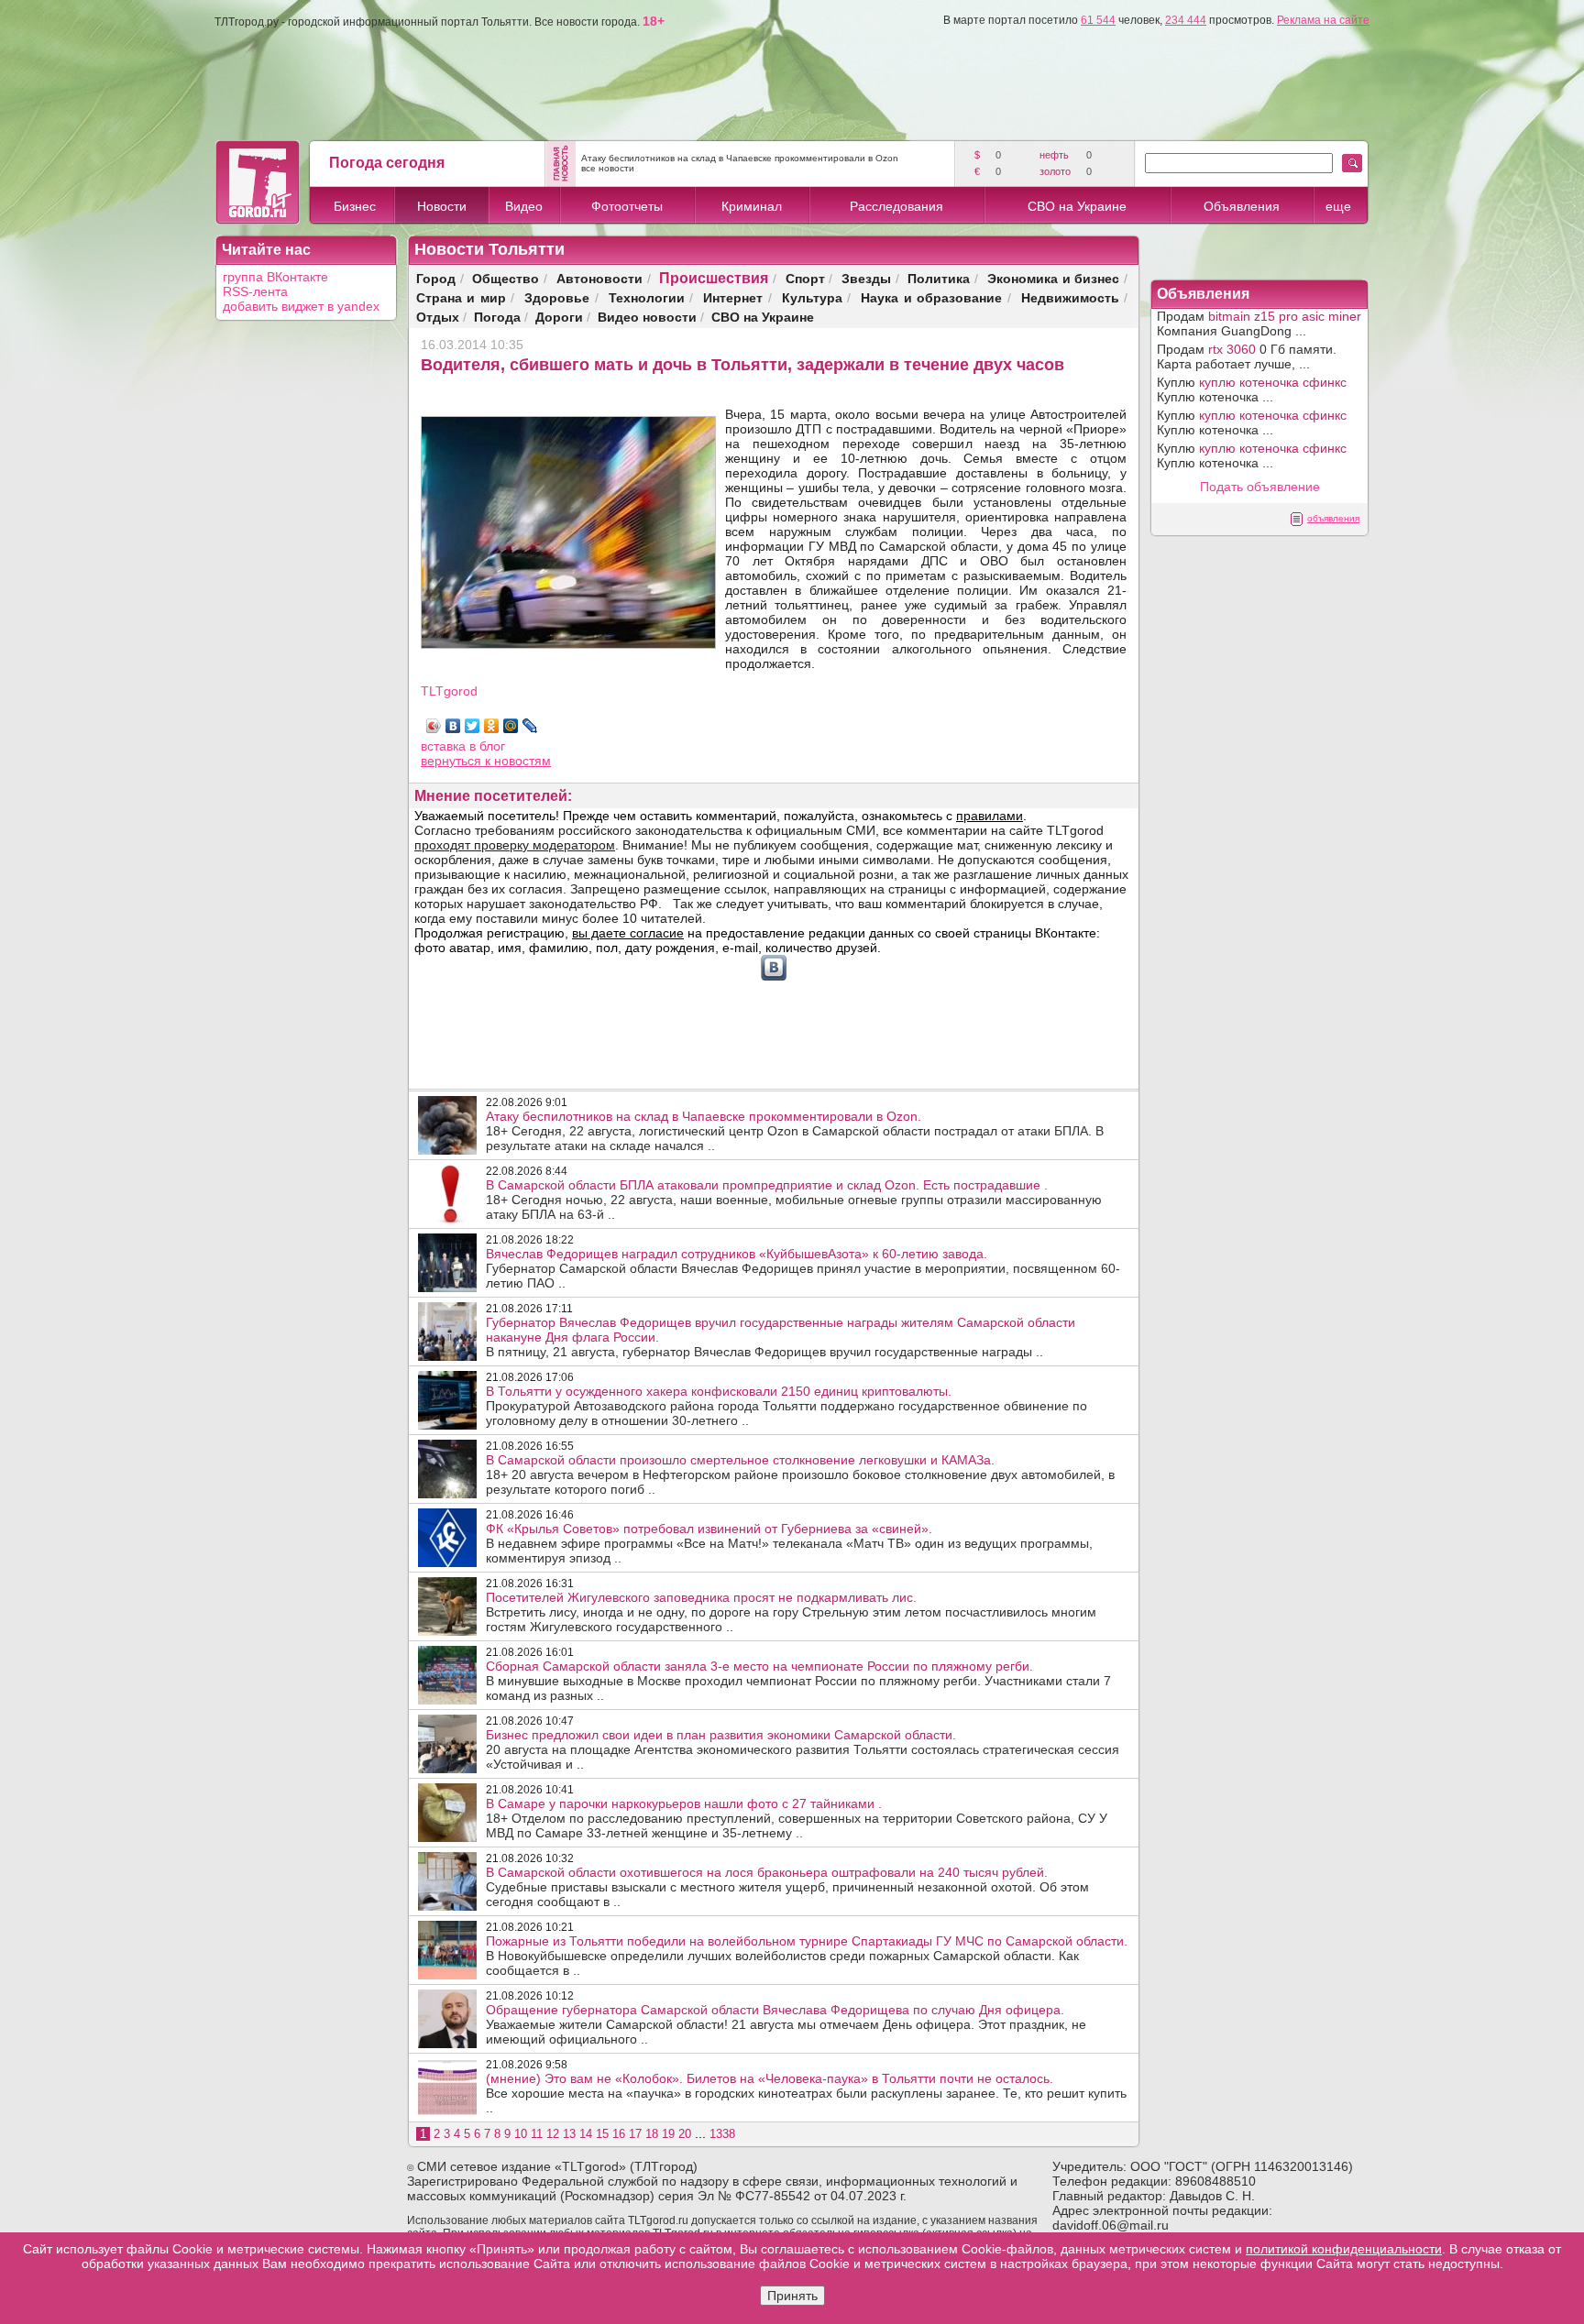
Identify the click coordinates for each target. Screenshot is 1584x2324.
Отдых (438, 317)
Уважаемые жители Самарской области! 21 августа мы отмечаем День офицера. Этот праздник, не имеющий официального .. (786, 2024)
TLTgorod (449, 691)
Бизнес (355, 206)
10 (521, 2134)
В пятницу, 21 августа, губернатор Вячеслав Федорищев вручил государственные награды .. (781, 1337)
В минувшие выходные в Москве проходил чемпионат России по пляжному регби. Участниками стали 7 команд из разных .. (798, 1681)
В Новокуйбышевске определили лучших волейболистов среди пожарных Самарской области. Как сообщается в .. (807, 1956)
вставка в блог (463, 746)
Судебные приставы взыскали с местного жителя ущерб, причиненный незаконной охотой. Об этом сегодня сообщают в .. (787, 1887)
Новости (442, 206)
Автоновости (599, 278)
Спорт (805, 278)
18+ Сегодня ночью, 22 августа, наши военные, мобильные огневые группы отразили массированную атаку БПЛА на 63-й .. (794, 1200)
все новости (608, 168)
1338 (722, 2134)
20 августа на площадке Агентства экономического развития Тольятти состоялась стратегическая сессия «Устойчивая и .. (803, 1749)
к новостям (518, 761)
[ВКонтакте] (453, 726)
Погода (497, 317)
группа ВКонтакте (275, 277)
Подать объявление (1260, 487)
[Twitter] (473, 726)
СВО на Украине (1077, 206)
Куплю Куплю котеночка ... (1252, 389)
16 (619, 2134)
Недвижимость (1070, 297)
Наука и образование (931, 297)
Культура (812, 297)
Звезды (866, 278)
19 (668, 2134)
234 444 (1186, 20)
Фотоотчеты (627, 206)
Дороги (559, 317)
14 (586, 2134)
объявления (1333, 518)
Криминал (752, 206)
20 (685, 2134)
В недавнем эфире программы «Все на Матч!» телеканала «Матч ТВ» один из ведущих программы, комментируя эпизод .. (789, 1543)
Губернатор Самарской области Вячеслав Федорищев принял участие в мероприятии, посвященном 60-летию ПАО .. (803, 1268)
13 (569, 2134)
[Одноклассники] (492, 726)
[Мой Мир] (511, 726)
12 (553, 2134)
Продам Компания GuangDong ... (1259, 323)
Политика (939, 278)
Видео (524, 206)
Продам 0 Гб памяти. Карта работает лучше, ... (1247, 356)
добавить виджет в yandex (301, 306)
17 (635, 2134)
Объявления (1242, 206)
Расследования (896, 206)
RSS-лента (255, 291)
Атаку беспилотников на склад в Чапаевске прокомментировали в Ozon (740, 158)
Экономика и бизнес (1054, 278)
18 (652, 2134)
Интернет (733, 297)
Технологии (647, 297)
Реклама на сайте (1323, 20)
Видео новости (647, 317)
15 (602, 2134)
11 (537, 2134)
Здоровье (557, 297)
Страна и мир (461, 297)
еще (1338, 206)
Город (436, 278)
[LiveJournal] (530, 726)
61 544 (1098, 20)
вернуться (453, 761)
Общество (506, 278)
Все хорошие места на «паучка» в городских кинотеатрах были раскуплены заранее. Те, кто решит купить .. (806, 2093)
